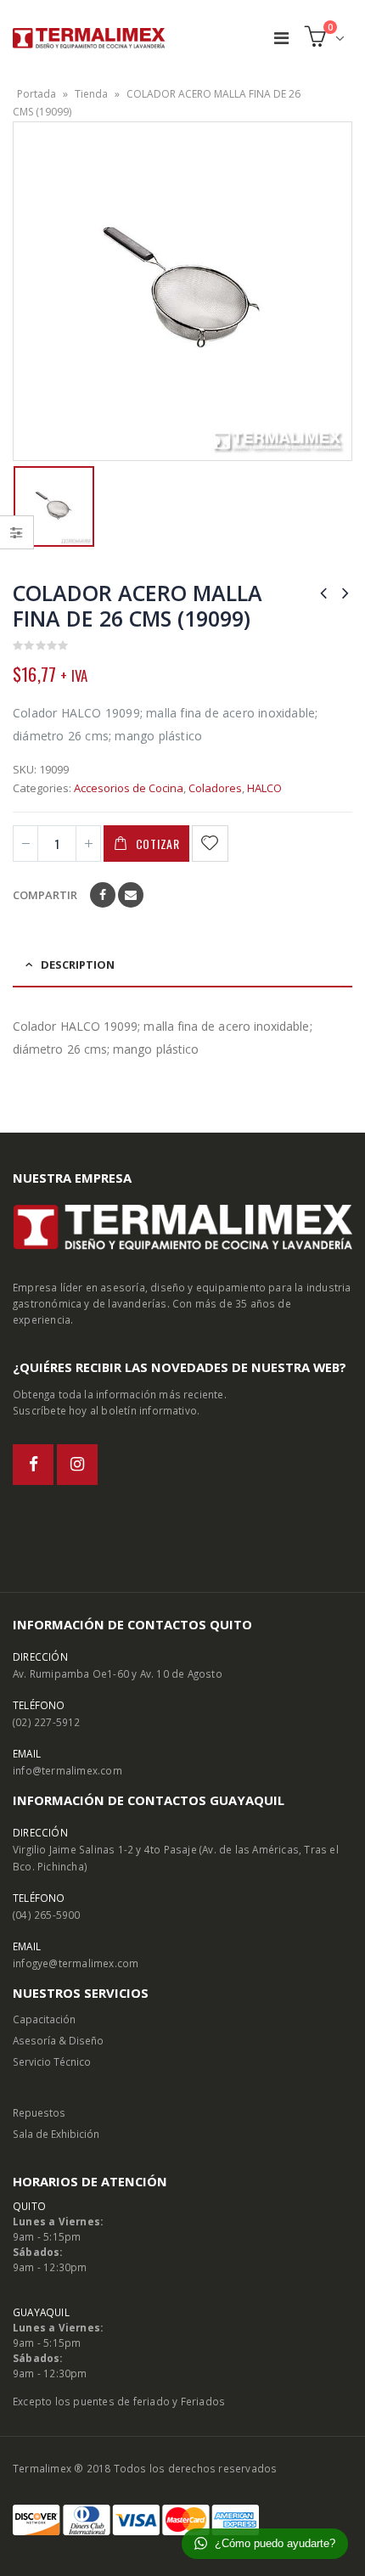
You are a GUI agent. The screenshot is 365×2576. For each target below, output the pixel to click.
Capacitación (44, 2019)
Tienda (91, 94)
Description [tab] (78, 965)
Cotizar (158, 844)
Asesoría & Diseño (58, 2040)
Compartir (45, 895)
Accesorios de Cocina (129, 788)
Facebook (103, 895)
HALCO (264, 788)
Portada (36, 94)
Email (131, 895)
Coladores (215, 788)
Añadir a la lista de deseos (211, 844)
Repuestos (39, 2112)
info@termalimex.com (67, 1770)
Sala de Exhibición (56, 2134)
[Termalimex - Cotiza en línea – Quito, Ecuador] (89, 38)
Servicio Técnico (52, 2061)
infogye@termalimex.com (76, 1963)
